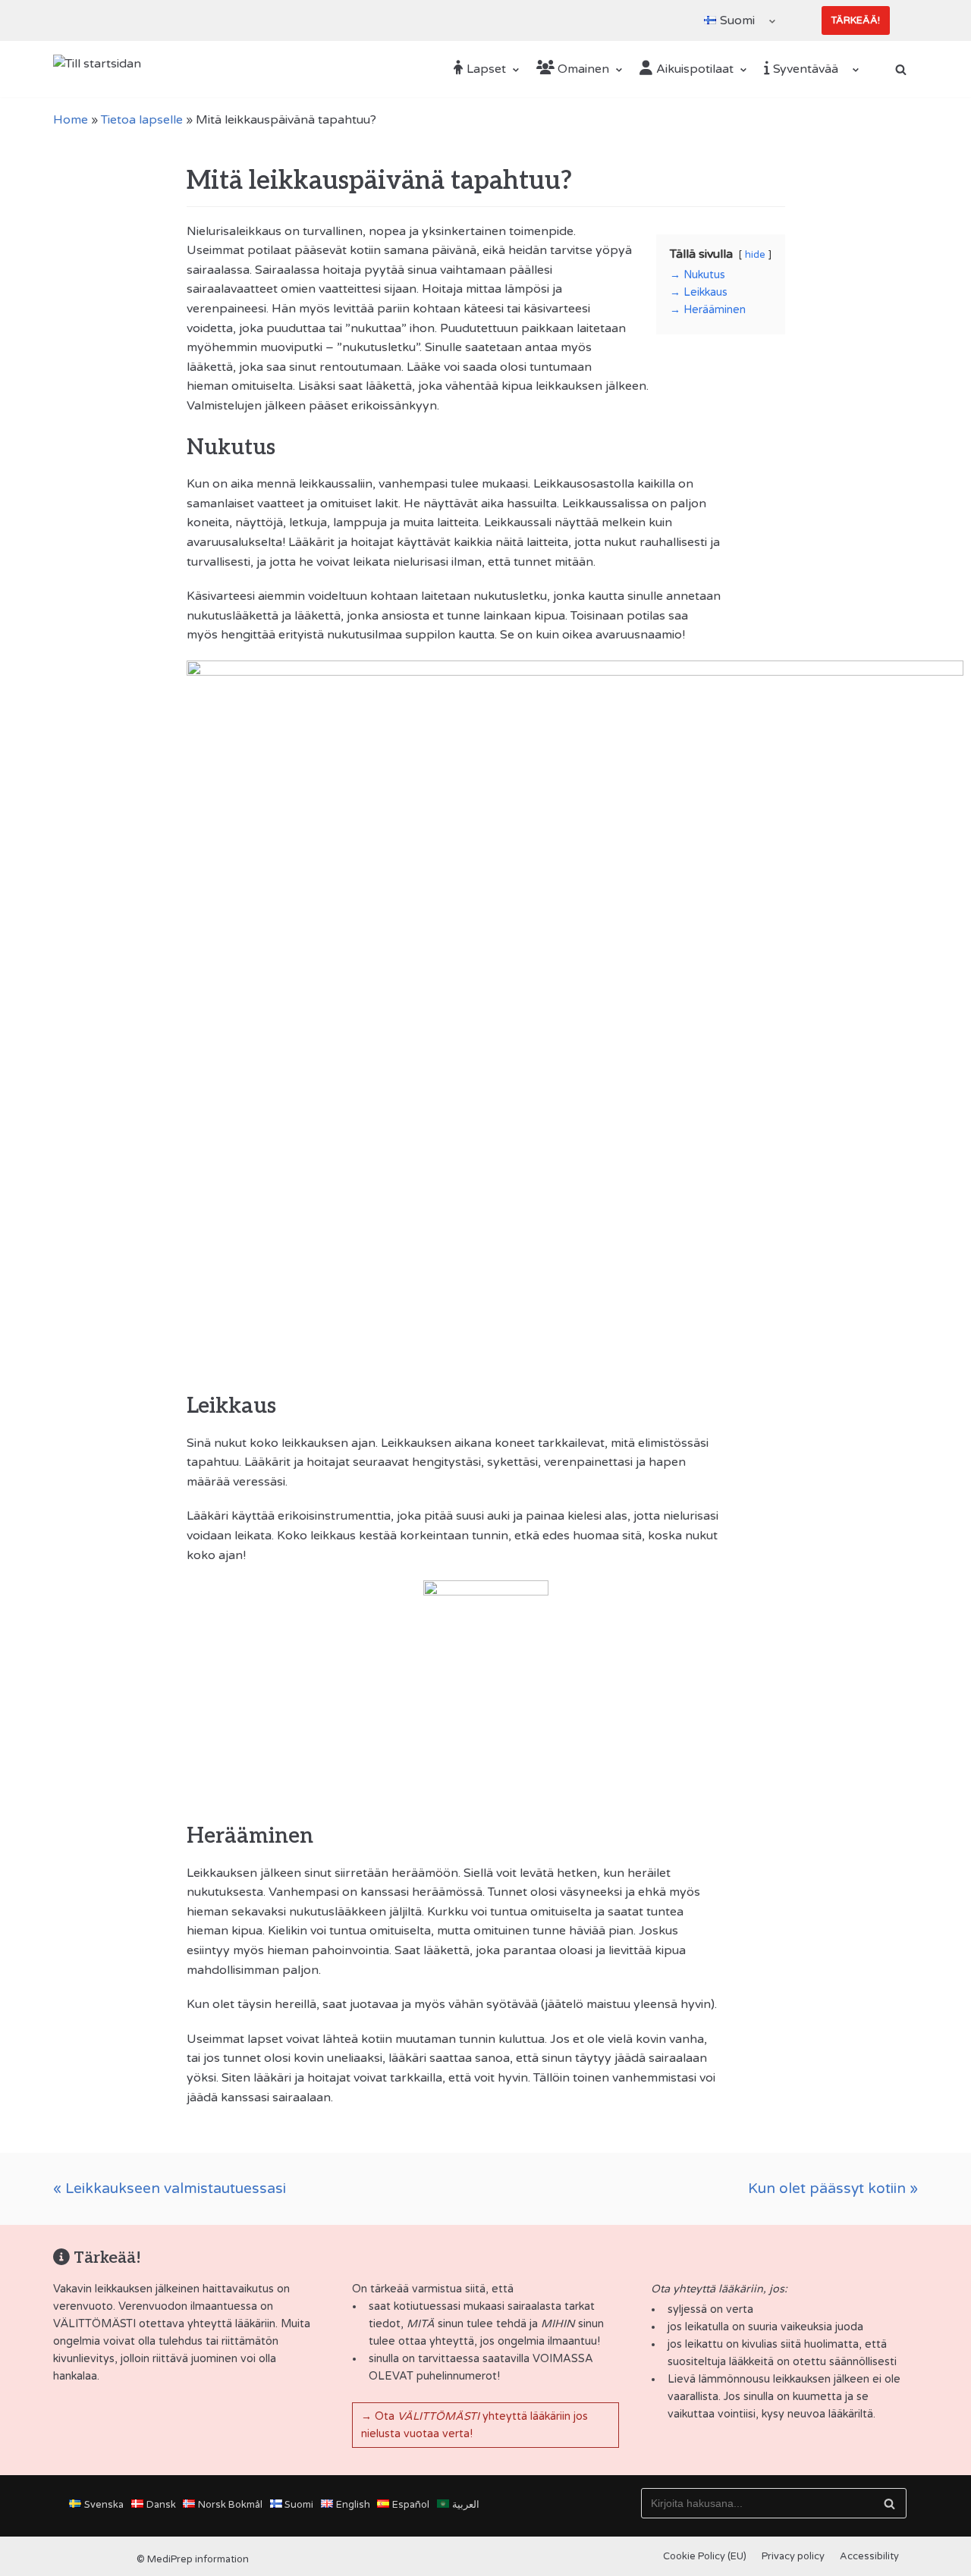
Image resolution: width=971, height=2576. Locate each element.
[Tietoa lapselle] (485, 2189)
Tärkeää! (856, 20)
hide (755, 255)
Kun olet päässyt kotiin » (833, 2188)
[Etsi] (889, 2503)
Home (71, 120)
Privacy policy (793, 2556)
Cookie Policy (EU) (705, 2556)
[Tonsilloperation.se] (99, 69)
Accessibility (869, 2556)
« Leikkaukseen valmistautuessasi (170, 2188)
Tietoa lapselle (142, 120)
